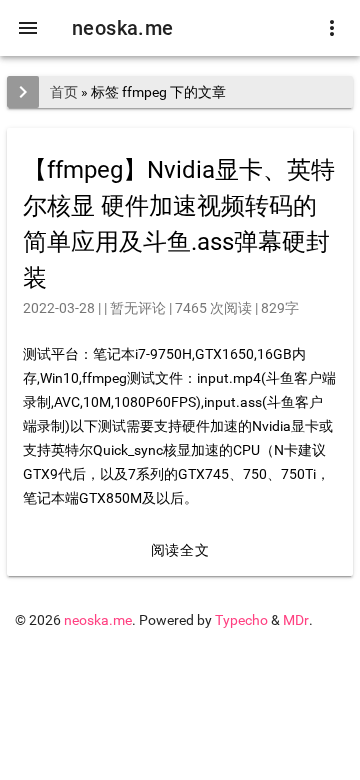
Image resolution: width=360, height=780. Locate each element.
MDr (296, 620)
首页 (64, 92)
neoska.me (123, 28)
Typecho (241, 620)
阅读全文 (180, 550)
